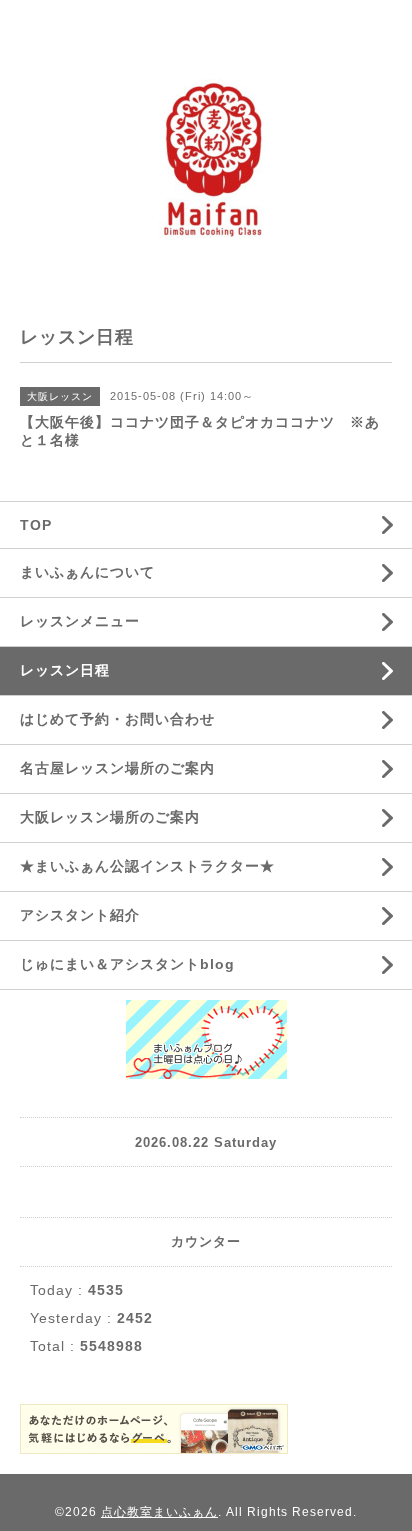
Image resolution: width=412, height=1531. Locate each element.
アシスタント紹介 (80, 915)
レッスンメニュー (80, 621)
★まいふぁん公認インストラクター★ (147, 866)
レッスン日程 (65, 670)
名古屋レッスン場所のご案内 (117, 768)
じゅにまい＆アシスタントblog (127, 964)
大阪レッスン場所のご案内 (110, 817)
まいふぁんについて (87, 572)
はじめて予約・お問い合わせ (117, 719)
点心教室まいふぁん (159, 1512)
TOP (36, 525)
